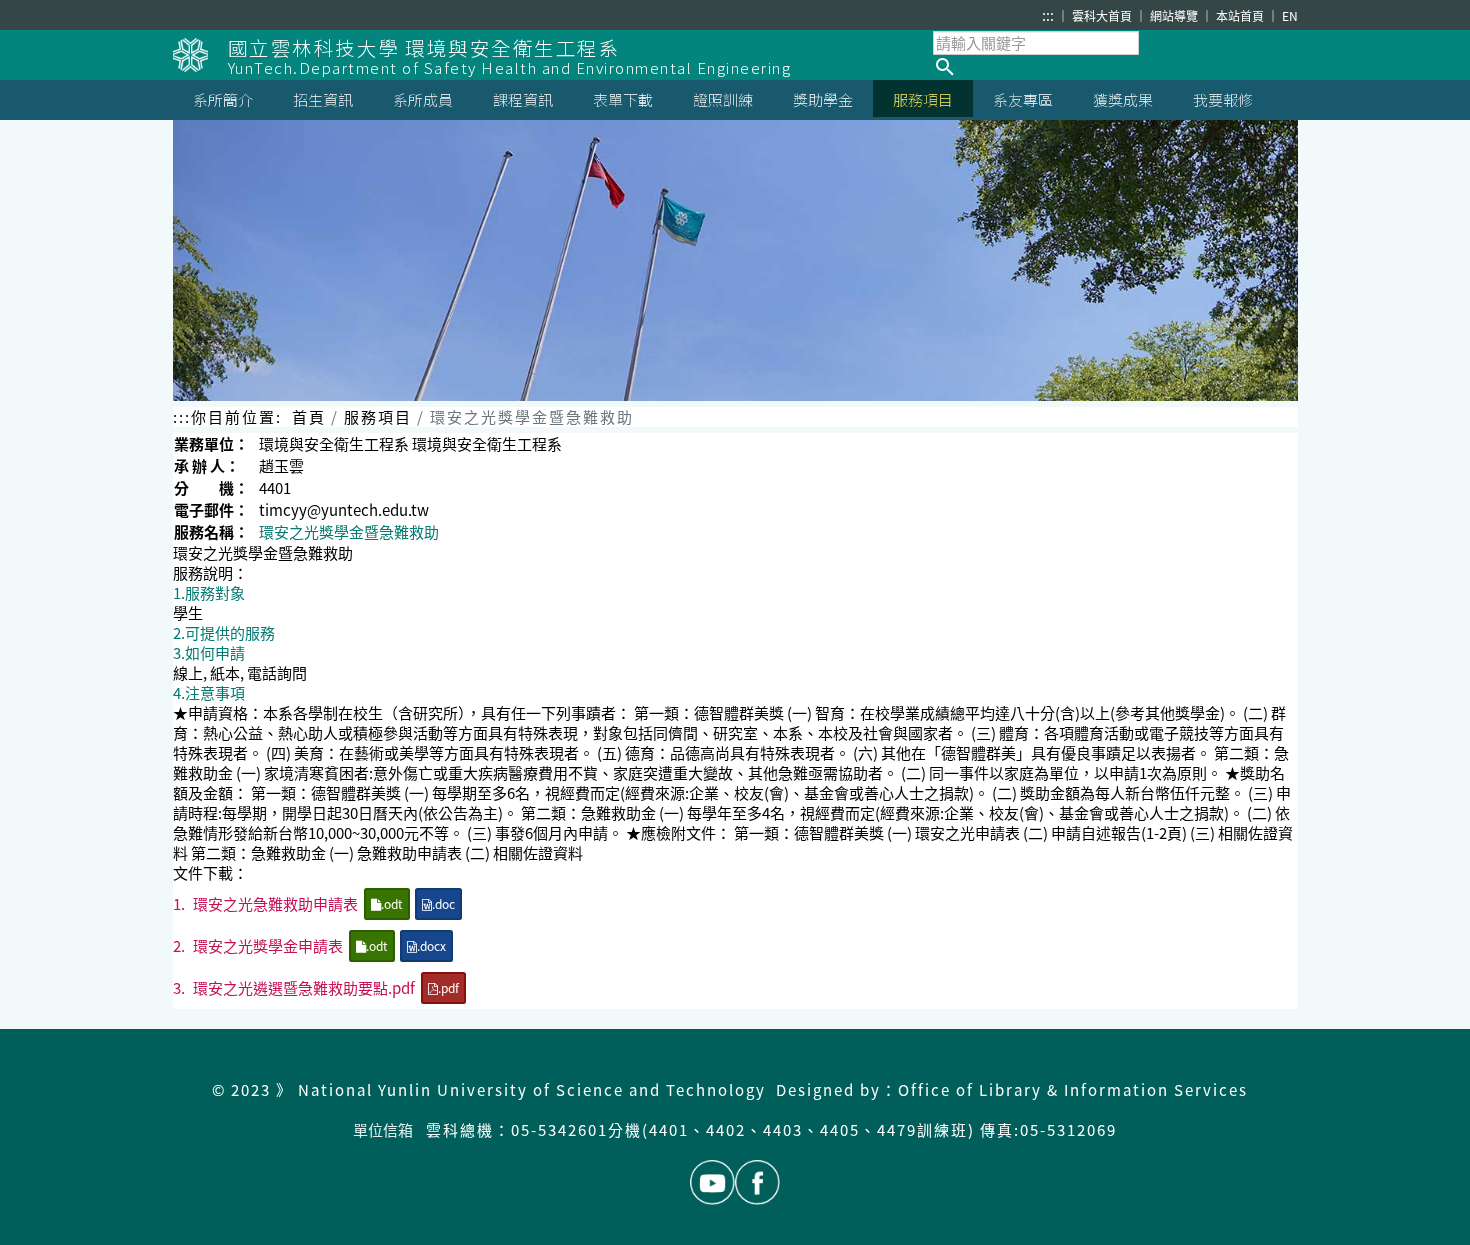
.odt (392, 903)
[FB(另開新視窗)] (757, 1182)
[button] (1115, 67)
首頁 (309, 416)
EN (1290, 15)
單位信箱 (383, 1129)
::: (1048, 15)
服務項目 (378, 416)
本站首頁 (1241, 15)
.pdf (448, 987)
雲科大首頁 (1103, 15)
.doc (443, 903)
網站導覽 (1175, 15)
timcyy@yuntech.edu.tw (344, 509)
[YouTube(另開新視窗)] (712, 1182)
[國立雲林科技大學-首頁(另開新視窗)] (200, 55)
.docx (431, 945)
